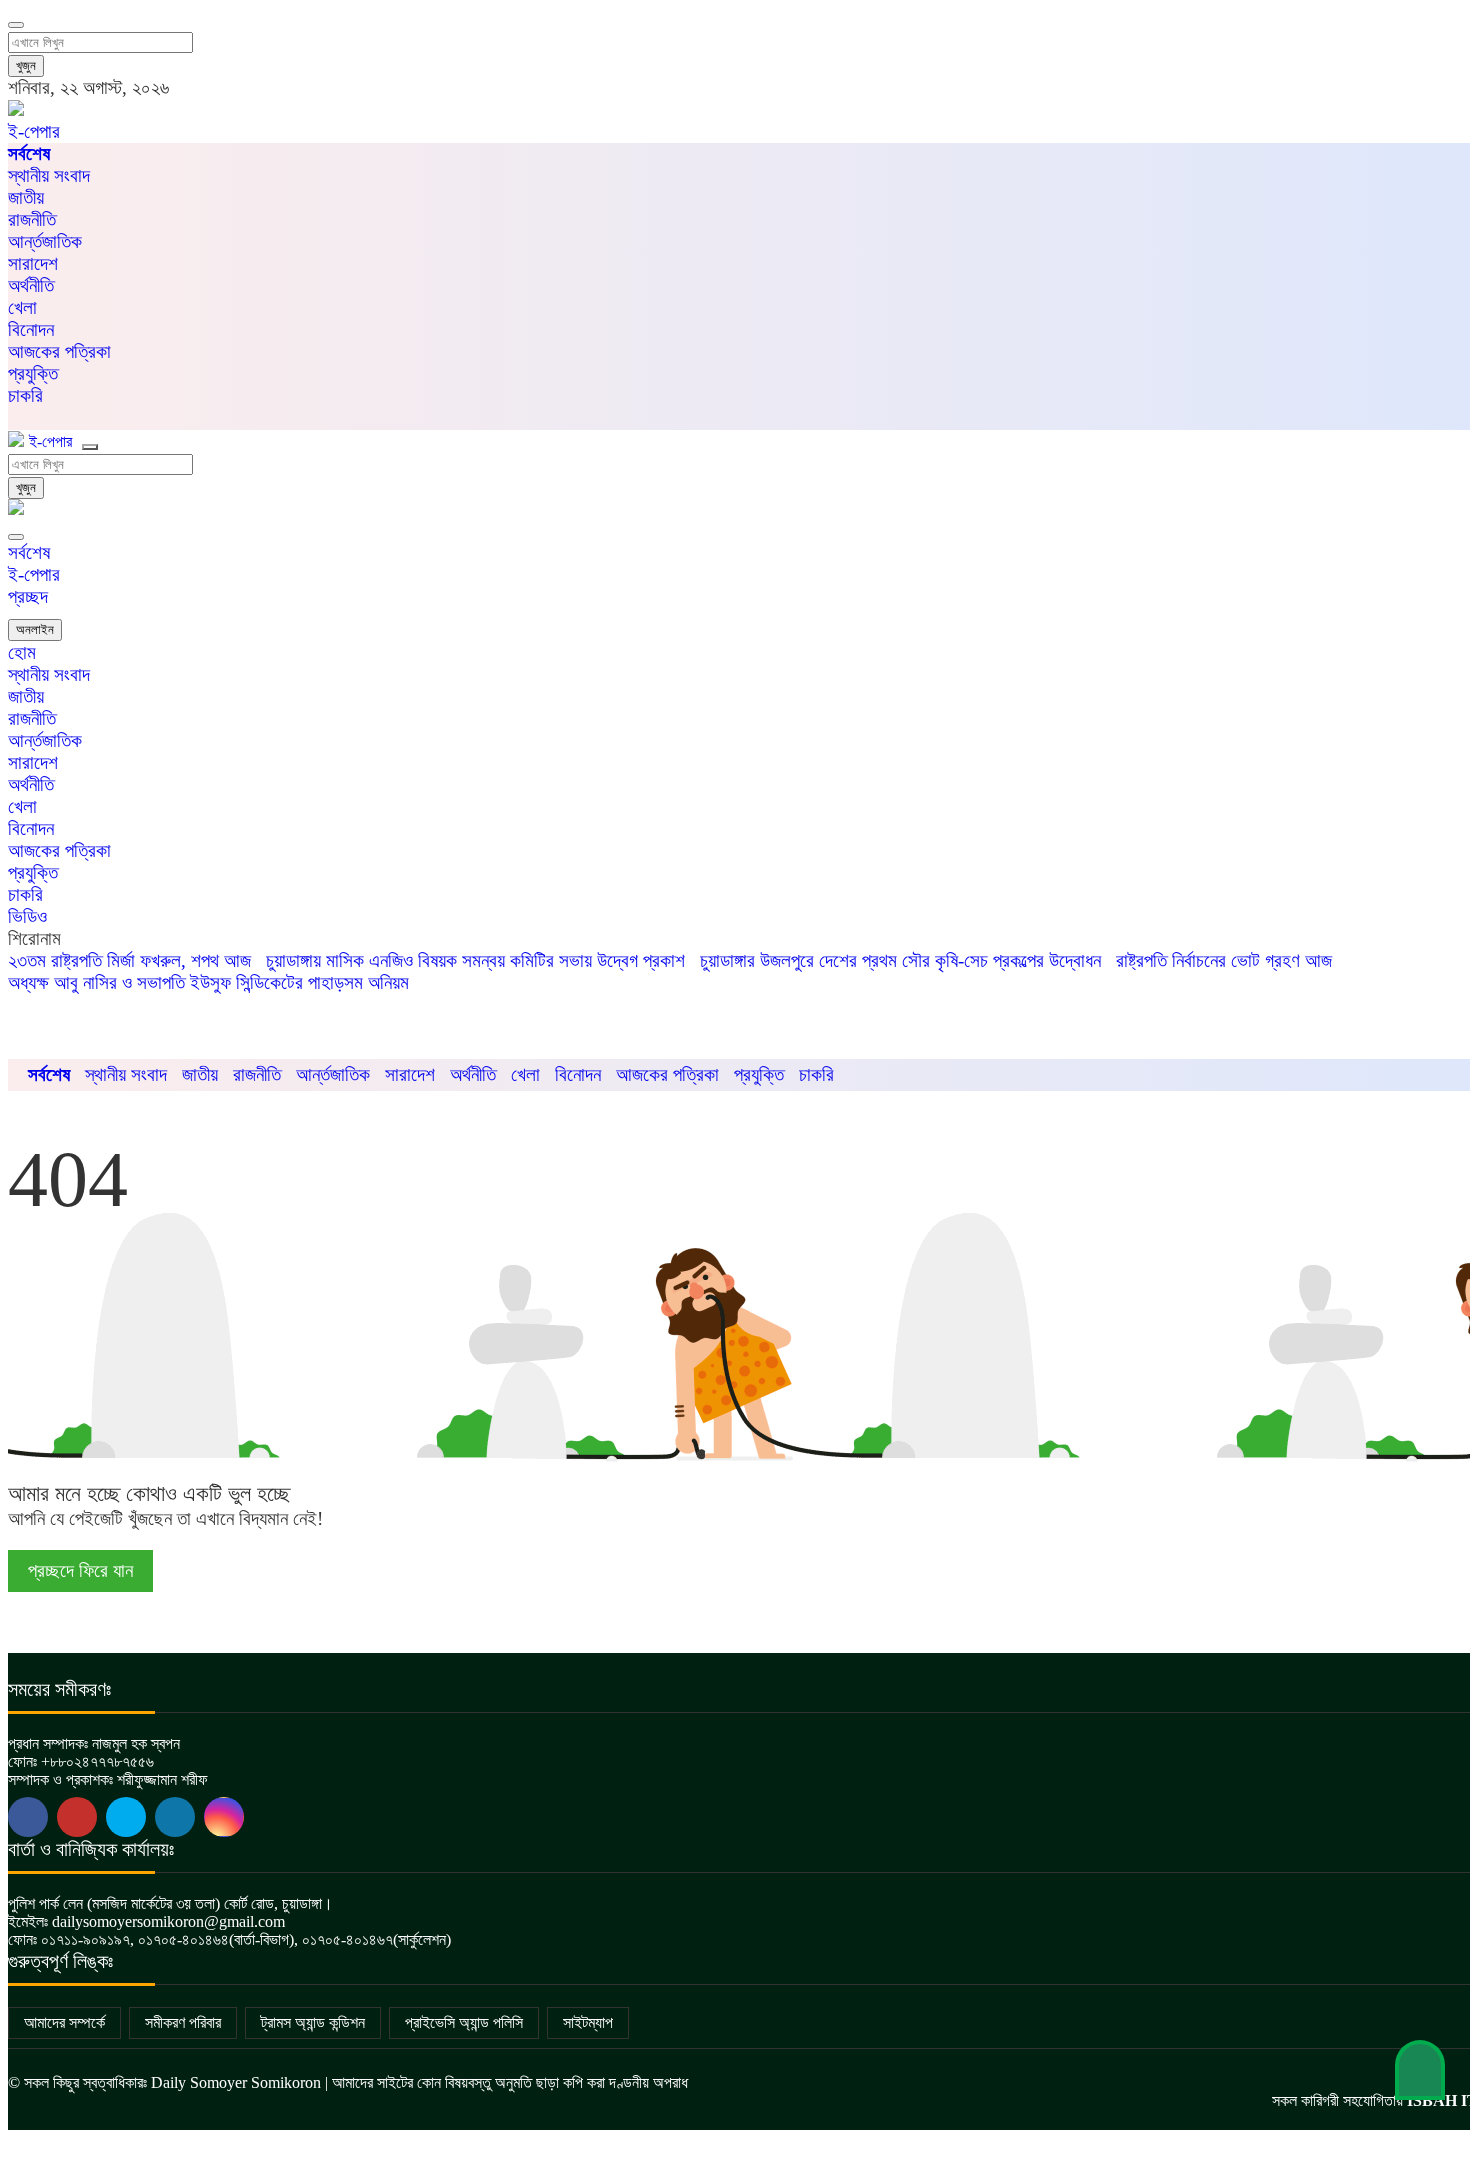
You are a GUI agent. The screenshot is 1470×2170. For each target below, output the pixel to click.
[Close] (16, 537)
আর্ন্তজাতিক (45, 241)
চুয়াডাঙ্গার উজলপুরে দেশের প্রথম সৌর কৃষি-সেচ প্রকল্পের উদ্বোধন (900, 960)
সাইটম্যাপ (588, 2022)
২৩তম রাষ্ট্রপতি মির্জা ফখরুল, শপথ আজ (129, 960)
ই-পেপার (34, 131)
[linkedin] (175, 1817)
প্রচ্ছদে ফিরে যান (80, 1570)
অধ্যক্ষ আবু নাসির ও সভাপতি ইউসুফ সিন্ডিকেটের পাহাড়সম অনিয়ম (208, 982)
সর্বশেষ (29, 552)
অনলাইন (35, 629)
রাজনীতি (32, 219)
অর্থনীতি (31, 285)
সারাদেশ (33, 263)
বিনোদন (31, 329)
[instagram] (224, 1817)
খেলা (22, 307)
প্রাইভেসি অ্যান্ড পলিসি (464, 2022)
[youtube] (126, 1817)
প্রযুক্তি (33, 373)
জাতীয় (26, 197)
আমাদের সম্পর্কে (64, 2022)
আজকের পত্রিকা (59, 351)
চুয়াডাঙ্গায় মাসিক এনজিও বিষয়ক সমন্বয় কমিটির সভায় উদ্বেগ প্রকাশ (475, 960)
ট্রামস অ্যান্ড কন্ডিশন (313, 2022)
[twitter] (77, 1817)
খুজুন (26, 65)
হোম (22, 652)
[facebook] (28, 1817)
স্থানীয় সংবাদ (49, 175)
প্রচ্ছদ (28, 596)
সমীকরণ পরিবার (183, 2022)
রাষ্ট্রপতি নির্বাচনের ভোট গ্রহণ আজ (1224, 960)
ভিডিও (27, 916)
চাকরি (25, 894)
